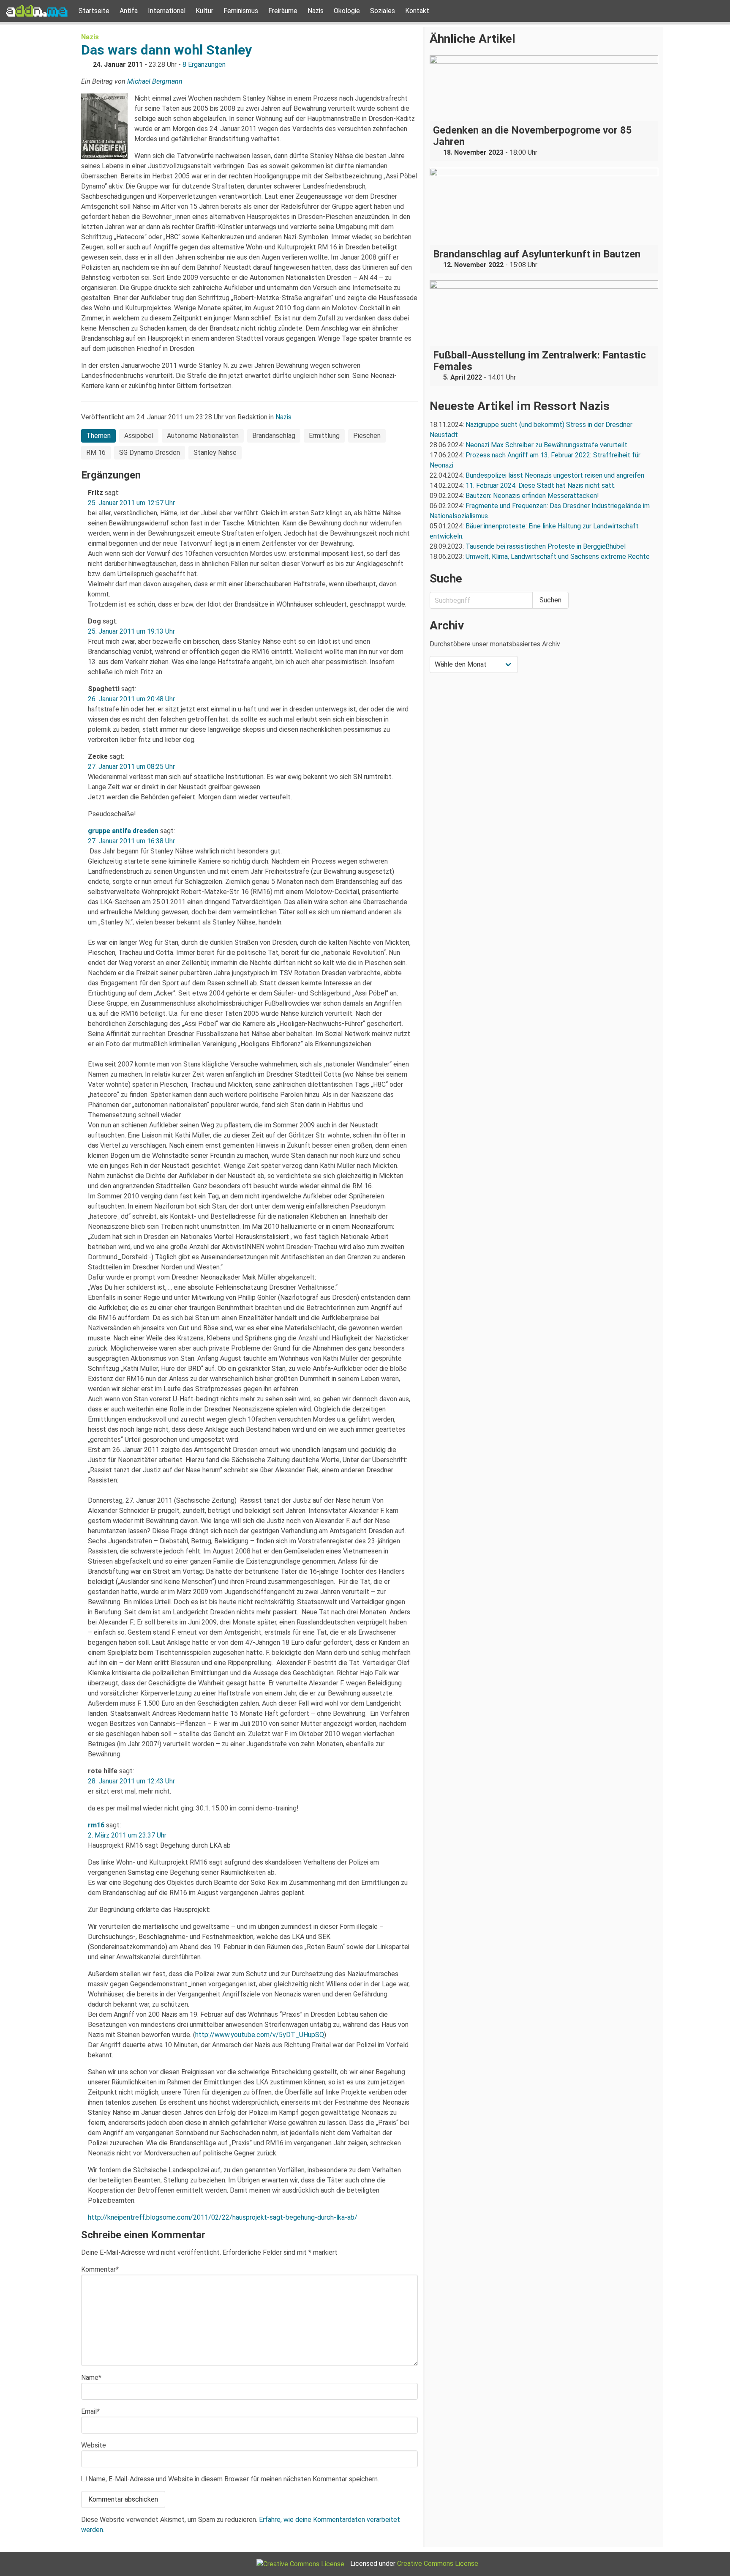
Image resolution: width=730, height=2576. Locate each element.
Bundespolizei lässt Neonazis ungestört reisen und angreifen (555, 475)
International (167, 11)
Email (90, 2411)
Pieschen (367, 436)
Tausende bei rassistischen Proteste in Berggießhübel (546, 546)
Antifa (129, 11)
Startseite (94, 11)
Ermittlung (324, 436)
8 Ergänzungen (204, 64)
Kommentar (100, 2269)
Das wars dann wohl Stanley (166, 50)
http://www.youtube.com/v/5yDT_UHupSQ (260, 2035)
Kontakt (417, 11)
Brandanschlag (274, 436)
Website (94, 2445)
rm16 (96, 1825)
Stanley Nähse (215, 453)
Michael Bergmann (155, 81)
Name (91, 2378)
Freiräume (283, 11)
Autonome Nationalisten (203, 436)
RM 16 (96, 453)
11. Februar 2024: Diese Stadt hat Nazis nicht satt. (541, 485)
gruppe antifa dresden (123, 831)
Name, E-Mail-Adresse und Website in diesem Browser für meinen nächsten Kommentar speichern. (234, 2479)
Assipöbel (139, 436)
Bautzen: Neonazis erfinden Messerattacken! (532, 496)
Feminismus (241, 11)
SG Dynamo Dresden (150, 453)
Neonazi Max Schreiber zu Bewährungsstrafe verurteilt (546, 445)
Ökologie (347, 11)
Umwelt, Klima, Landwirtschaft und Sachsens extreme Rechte (558, 556)
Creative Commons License (438, 2564)
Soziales (383, 11)
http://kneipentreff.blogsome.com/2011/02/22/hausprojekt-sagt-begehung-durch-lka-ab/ (223, 2217)
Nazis (316, 11)
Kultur (204, 11)
